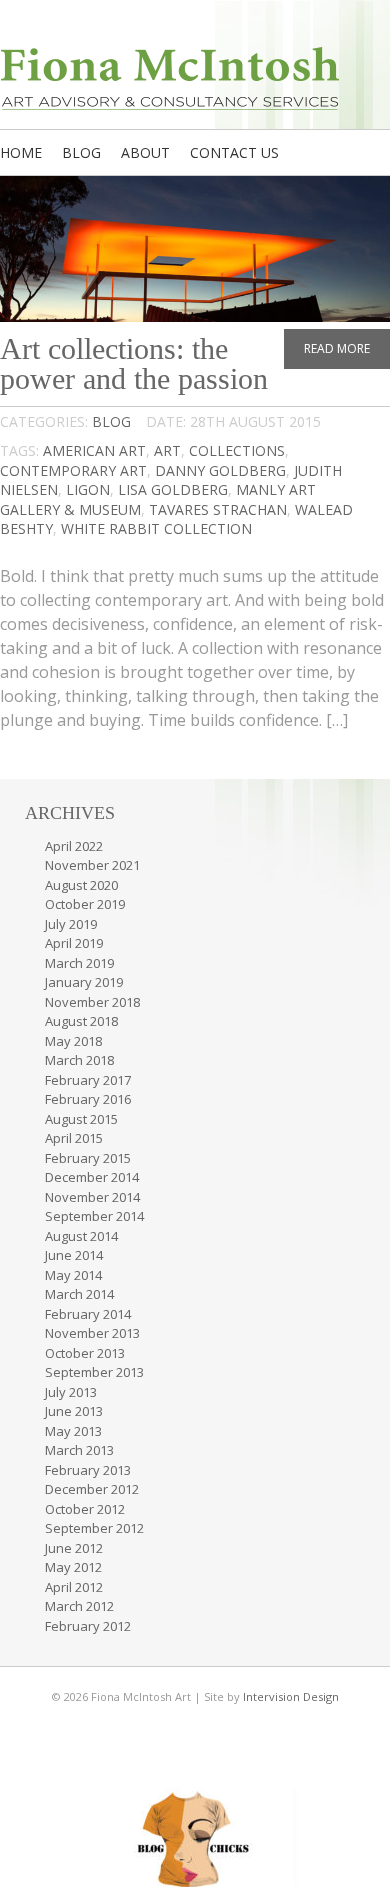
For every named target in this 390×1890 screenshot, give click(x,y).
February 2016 (88, 1099)
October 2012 (85, 1509)
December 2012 (92, 1489)
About (145, 152)
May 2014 (73, 1275)
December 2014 (92, 1177)
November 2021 (92, 865)
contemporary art (73, 470)
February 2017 (88, 1080)
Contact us (234, 152)
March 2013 (79, 1450)
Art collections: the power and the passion (134, 363)
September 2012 (94, 1528)
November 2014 (92, 1197)
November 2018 (92, 1002)
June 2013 (74, 1411)
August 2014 (81, 1236)
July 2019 (71, 924)
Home (21, 152)
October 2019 (85, 904)
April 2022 (74, 846)
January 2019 (84, 982)
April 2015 (74, 1138)
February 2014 (88, 1314)
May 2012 (73, 1567)
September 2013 (94, 1372)
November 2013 (92, 1333)
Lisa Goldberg (173, 489)
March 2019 (79, 963)
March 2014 (79, 1294)
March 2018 (79, 1060)
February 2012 (88, 1626)
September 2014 (94, 1216)
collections (237, 450)
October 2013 (85, 1353)
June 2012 (74, 1548)
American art (94, 450)
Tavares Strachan (218, 509)
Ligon (88, 489)
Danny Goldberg (220, 470)
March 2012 (79, 1606)
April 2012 (74, 1587)
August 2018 (81, 1021)
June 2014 (74, 1255)
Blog (81, 152)
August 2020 (81, 885)
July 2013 (71, 1392)
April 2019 (74, 943)
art (167, 450)
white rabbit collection (156, 528)
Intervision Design (291, 1696)
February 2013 (88, 1470)
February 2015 (88, 1158)
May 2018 (73, 1041)
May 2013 (73, 1431)
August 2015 (81, 1119)
